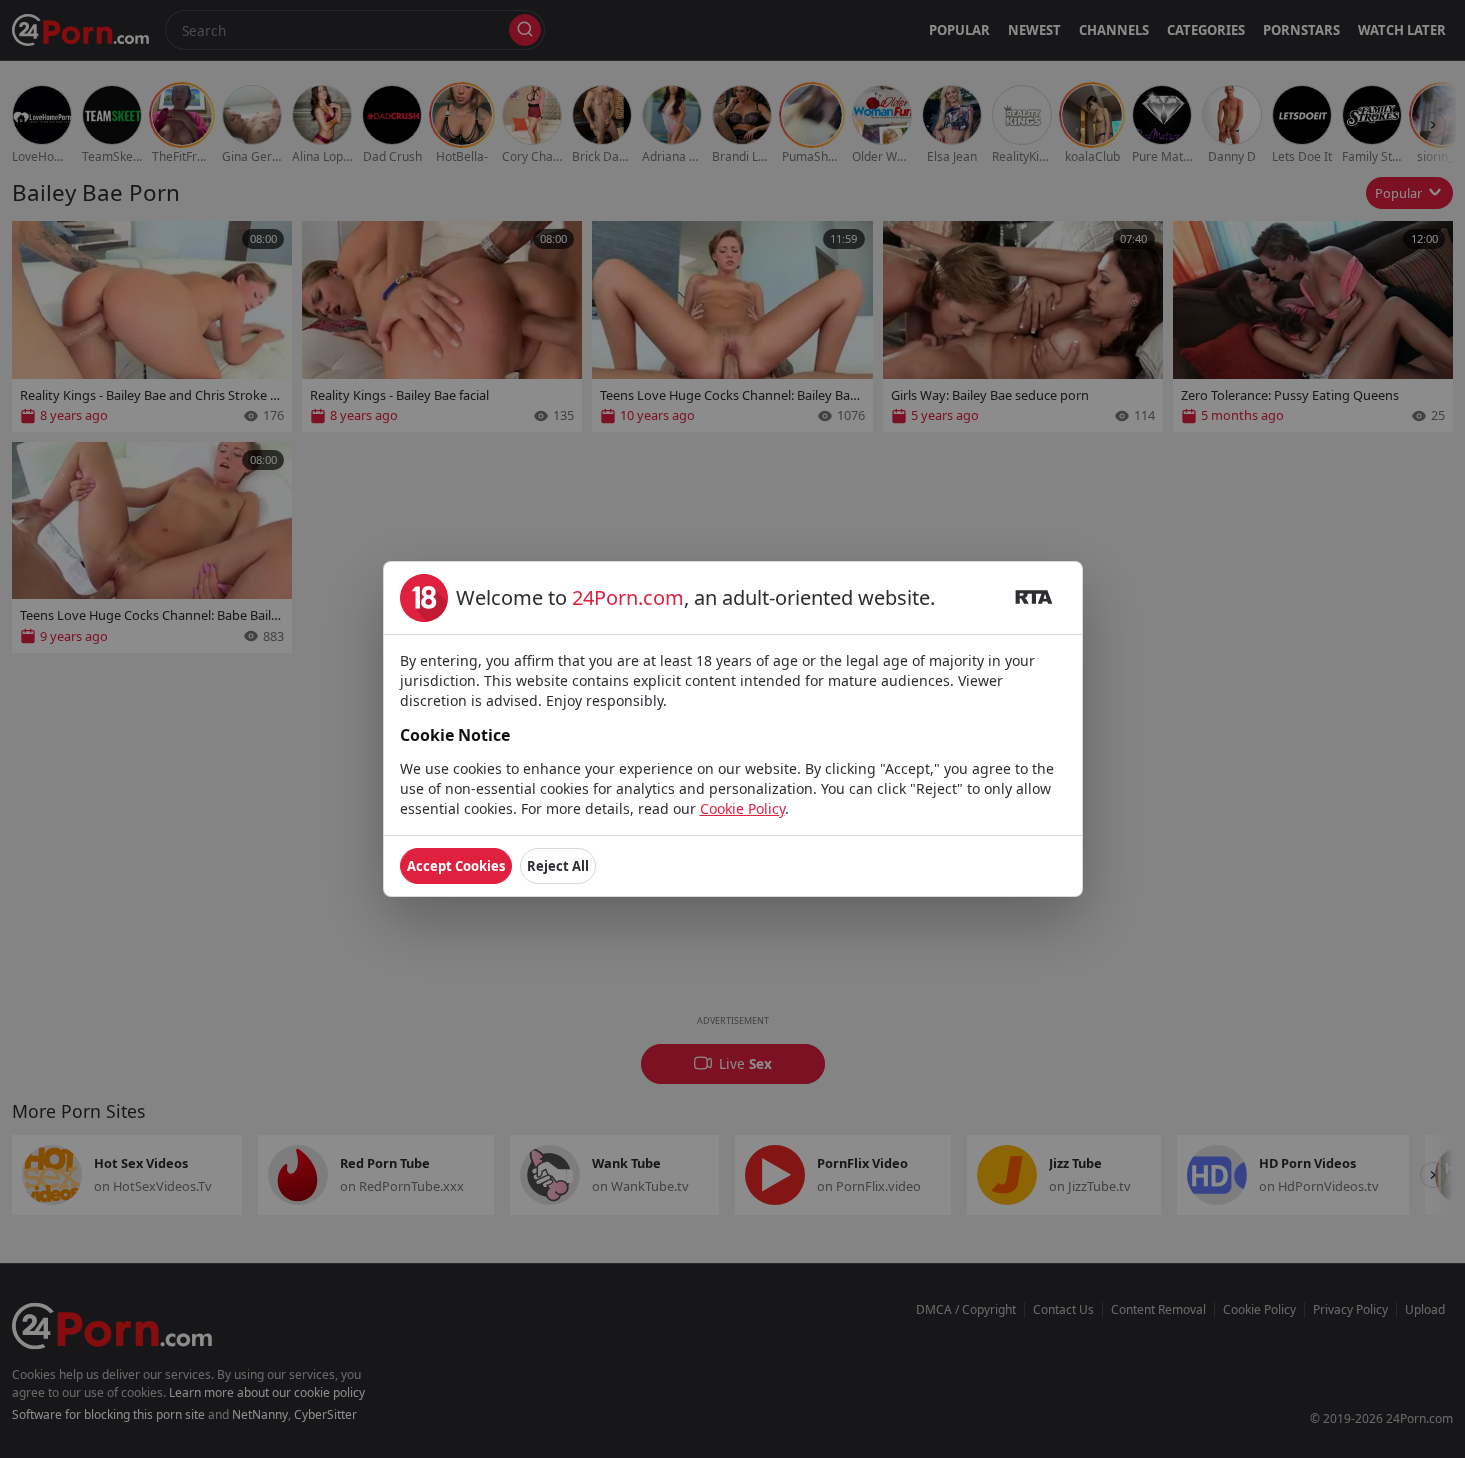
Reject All (558, 866)
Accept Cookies (456, 866)
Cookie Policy (742, 808)
